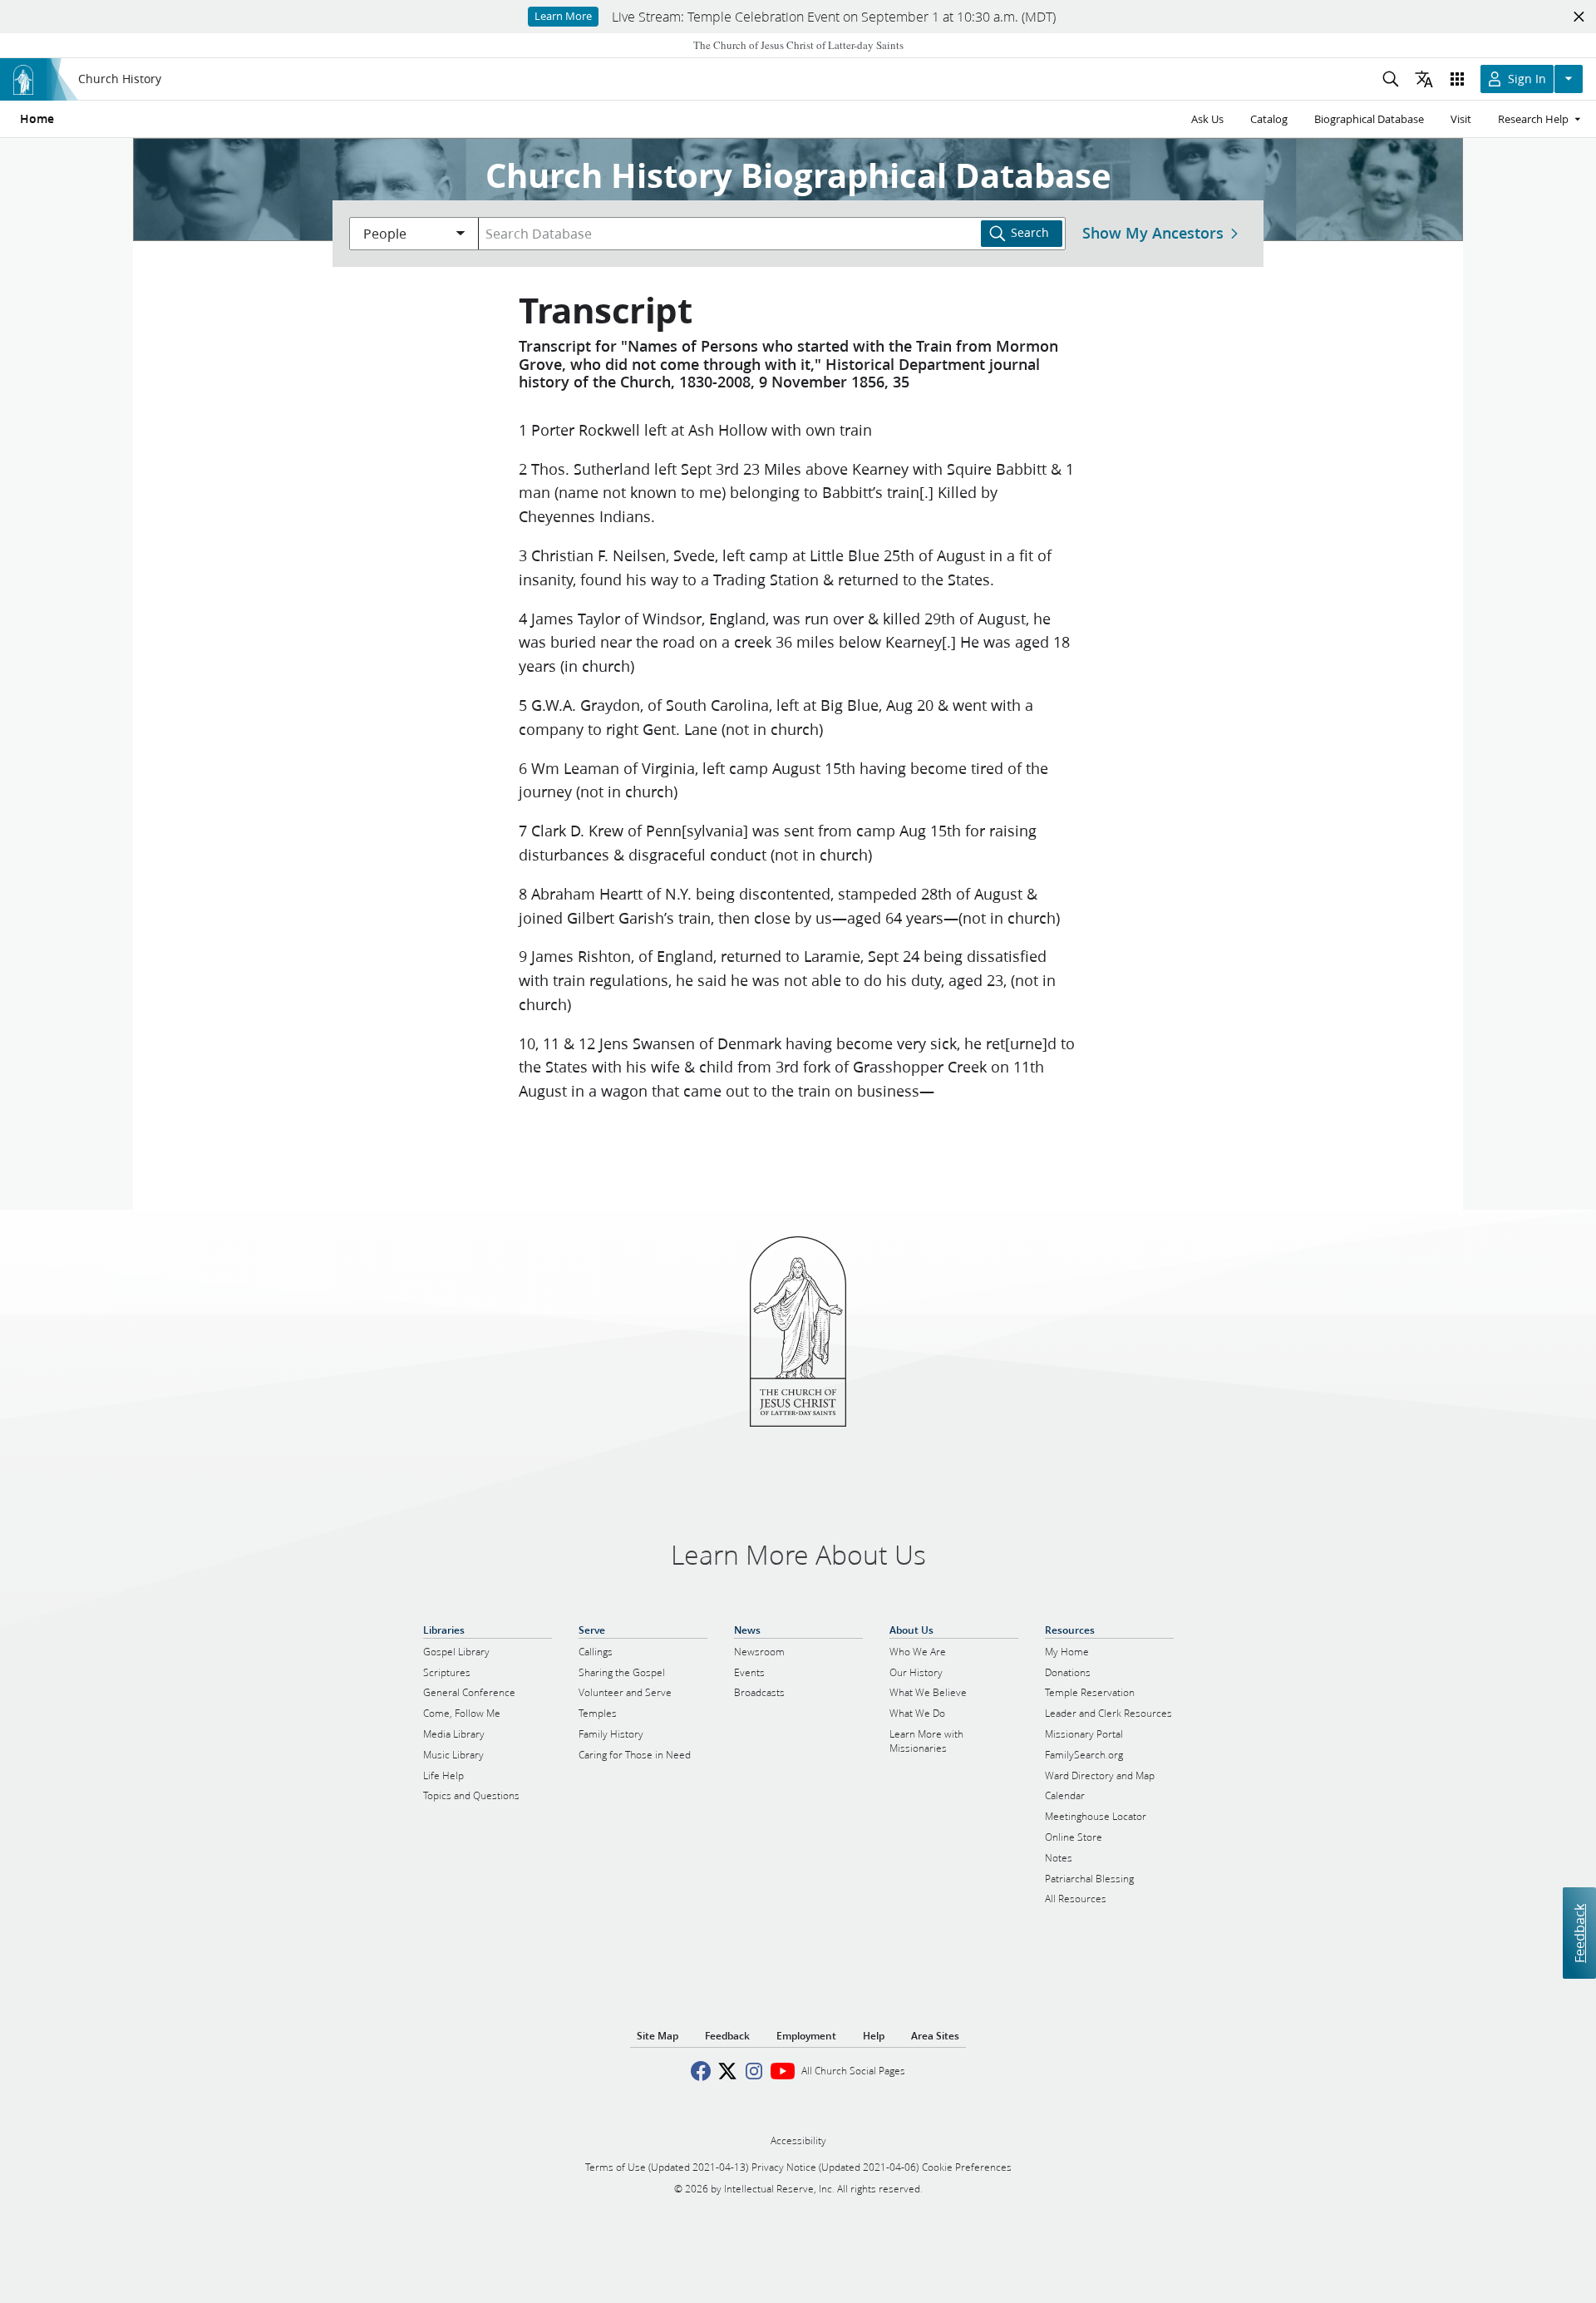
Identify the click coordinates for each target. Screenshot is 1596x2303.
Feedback (1579, 1933)
